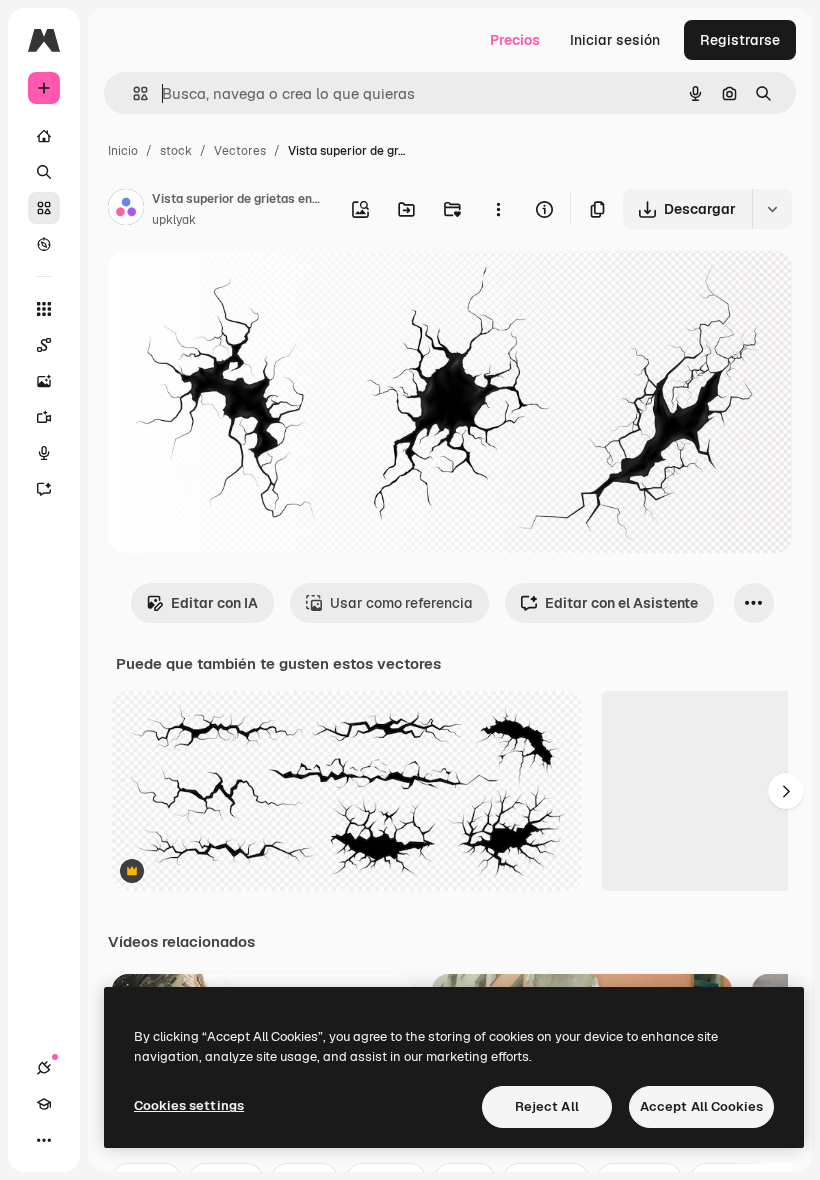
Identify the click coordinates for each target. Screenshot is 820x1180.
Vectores (240, 151)
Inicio (123, 151)
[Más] (44, 1140)
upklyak (174, 220)
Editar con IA (214, 603)
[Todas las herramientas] (44, 309)
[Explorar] (44, 244)
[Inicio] (44, 136)
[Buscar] (44, 172)
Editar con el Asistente (621, 603)
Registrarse (740, 40)
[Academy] (44, 1104)
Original (236, 289)
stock (176, 151)
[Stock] (44, 208)
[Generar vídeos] (44, 417)
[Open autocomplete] (132, 93)
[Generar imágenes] (44, 381)
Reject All (547, 1106)
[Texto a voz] (44, 453)
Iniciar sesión (615, 40)
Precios (515, 40)
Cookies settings (189, 1105)
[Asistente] (44, 489)
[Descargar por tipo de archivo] (772, 209)
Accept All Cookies (701, 1106)
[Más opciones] (498, 209)
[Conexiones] (44, 1068)
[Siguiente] (786, 791)
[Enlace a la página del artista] (126, 210)
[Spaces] (44, 345)
